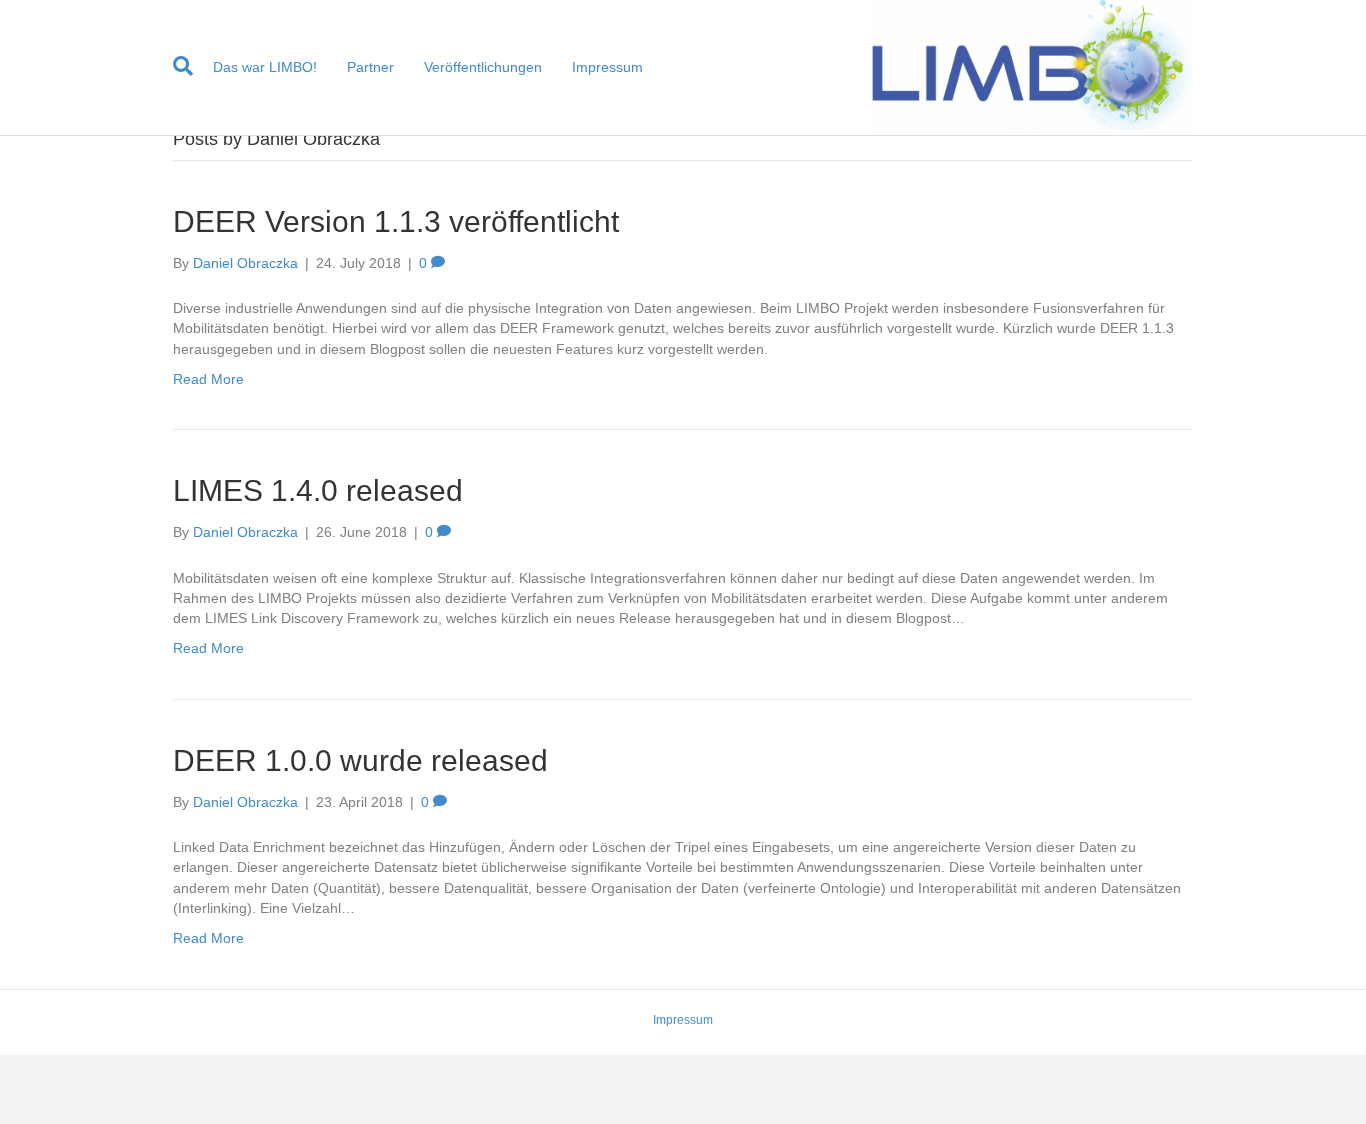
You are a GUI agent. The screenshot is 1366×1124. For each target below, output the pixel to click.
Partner (370, 67)
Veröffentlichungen (483, 67)
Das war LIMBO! (265, 67)
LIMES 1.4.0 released (318, 490)
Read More (208, 379)
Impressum (607, 67)
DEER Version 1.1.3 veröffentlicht (396, 221)
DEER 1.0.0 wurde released (360, 760)
